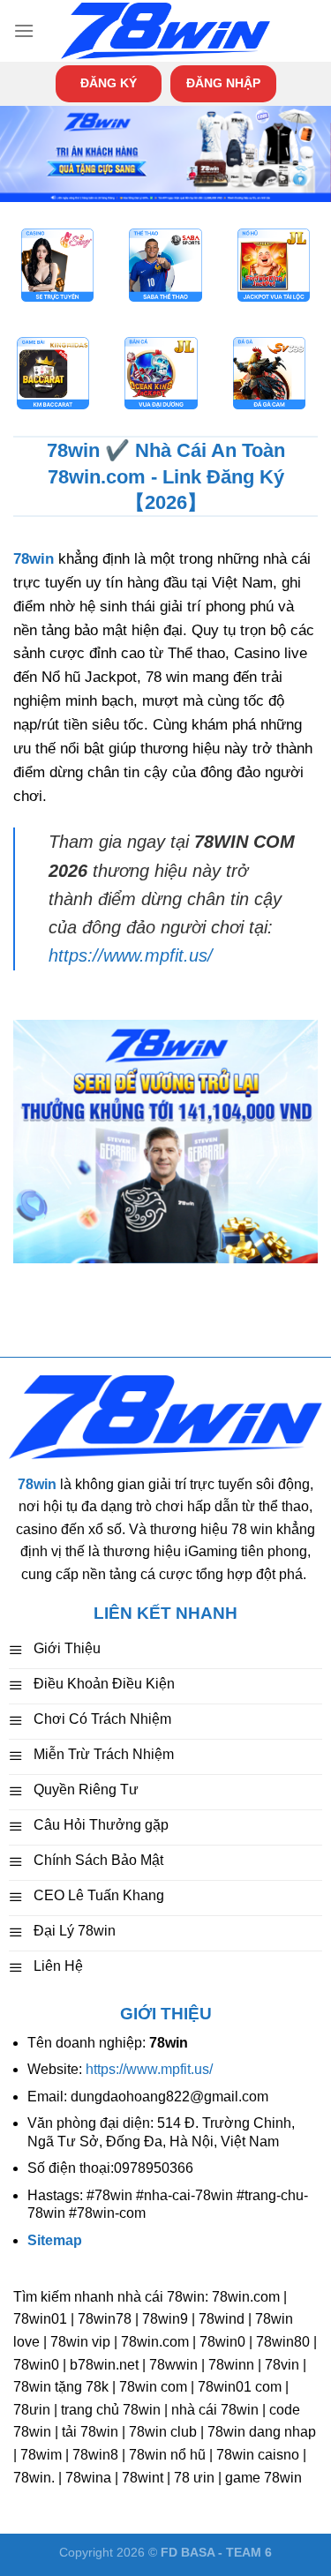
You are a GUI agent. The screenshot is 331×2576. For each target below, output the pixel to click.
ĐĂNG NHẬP (223, 83)
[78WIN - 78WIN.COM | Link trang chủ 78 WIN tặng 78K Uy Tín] (166, 31)
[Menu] (24, 30)
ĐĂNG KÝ (109, 83)
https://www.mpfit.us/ (131, 955)
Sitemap (55, 2240)
